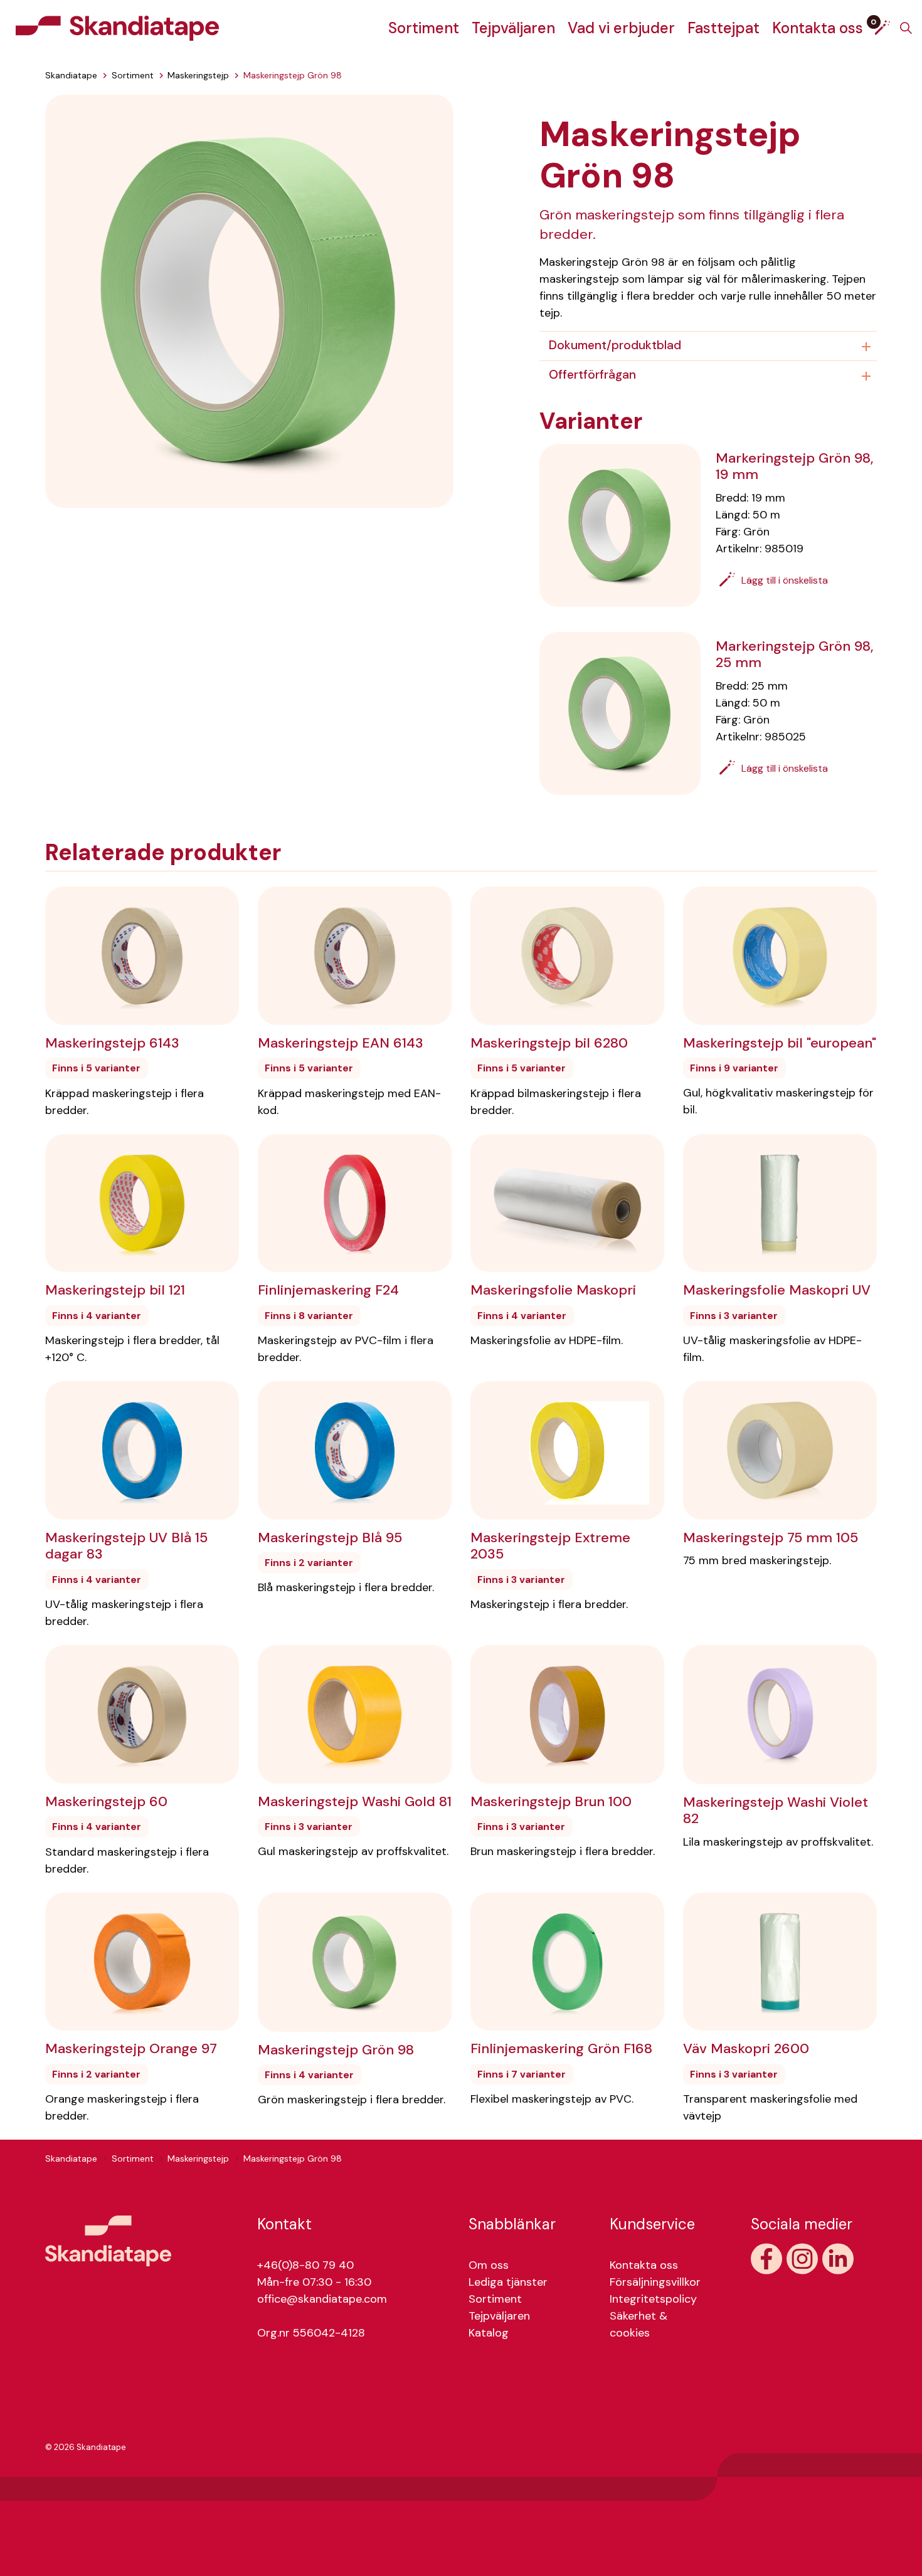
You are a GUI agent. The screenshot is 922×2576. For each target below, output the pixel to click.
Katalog (489, 2333)
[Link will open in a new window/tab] (766, 2259)
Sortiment (424, 28)
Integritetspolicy (653, 2299)
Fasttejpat (723, 28)
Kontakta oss (818, 28)
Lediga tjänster (508, 2282)
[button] (249, 300)
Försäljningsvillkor (655, 2282)
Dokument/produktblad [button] (615, 345)
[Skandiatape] (117, 28)
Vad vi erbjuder (621, 28)
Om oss (489, 2265)
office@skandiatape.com (322, 2299)
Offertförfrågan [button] (592, 375)
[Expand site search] (906, 28)
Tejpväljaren (513, 28)
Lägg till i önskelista (785, 580)
